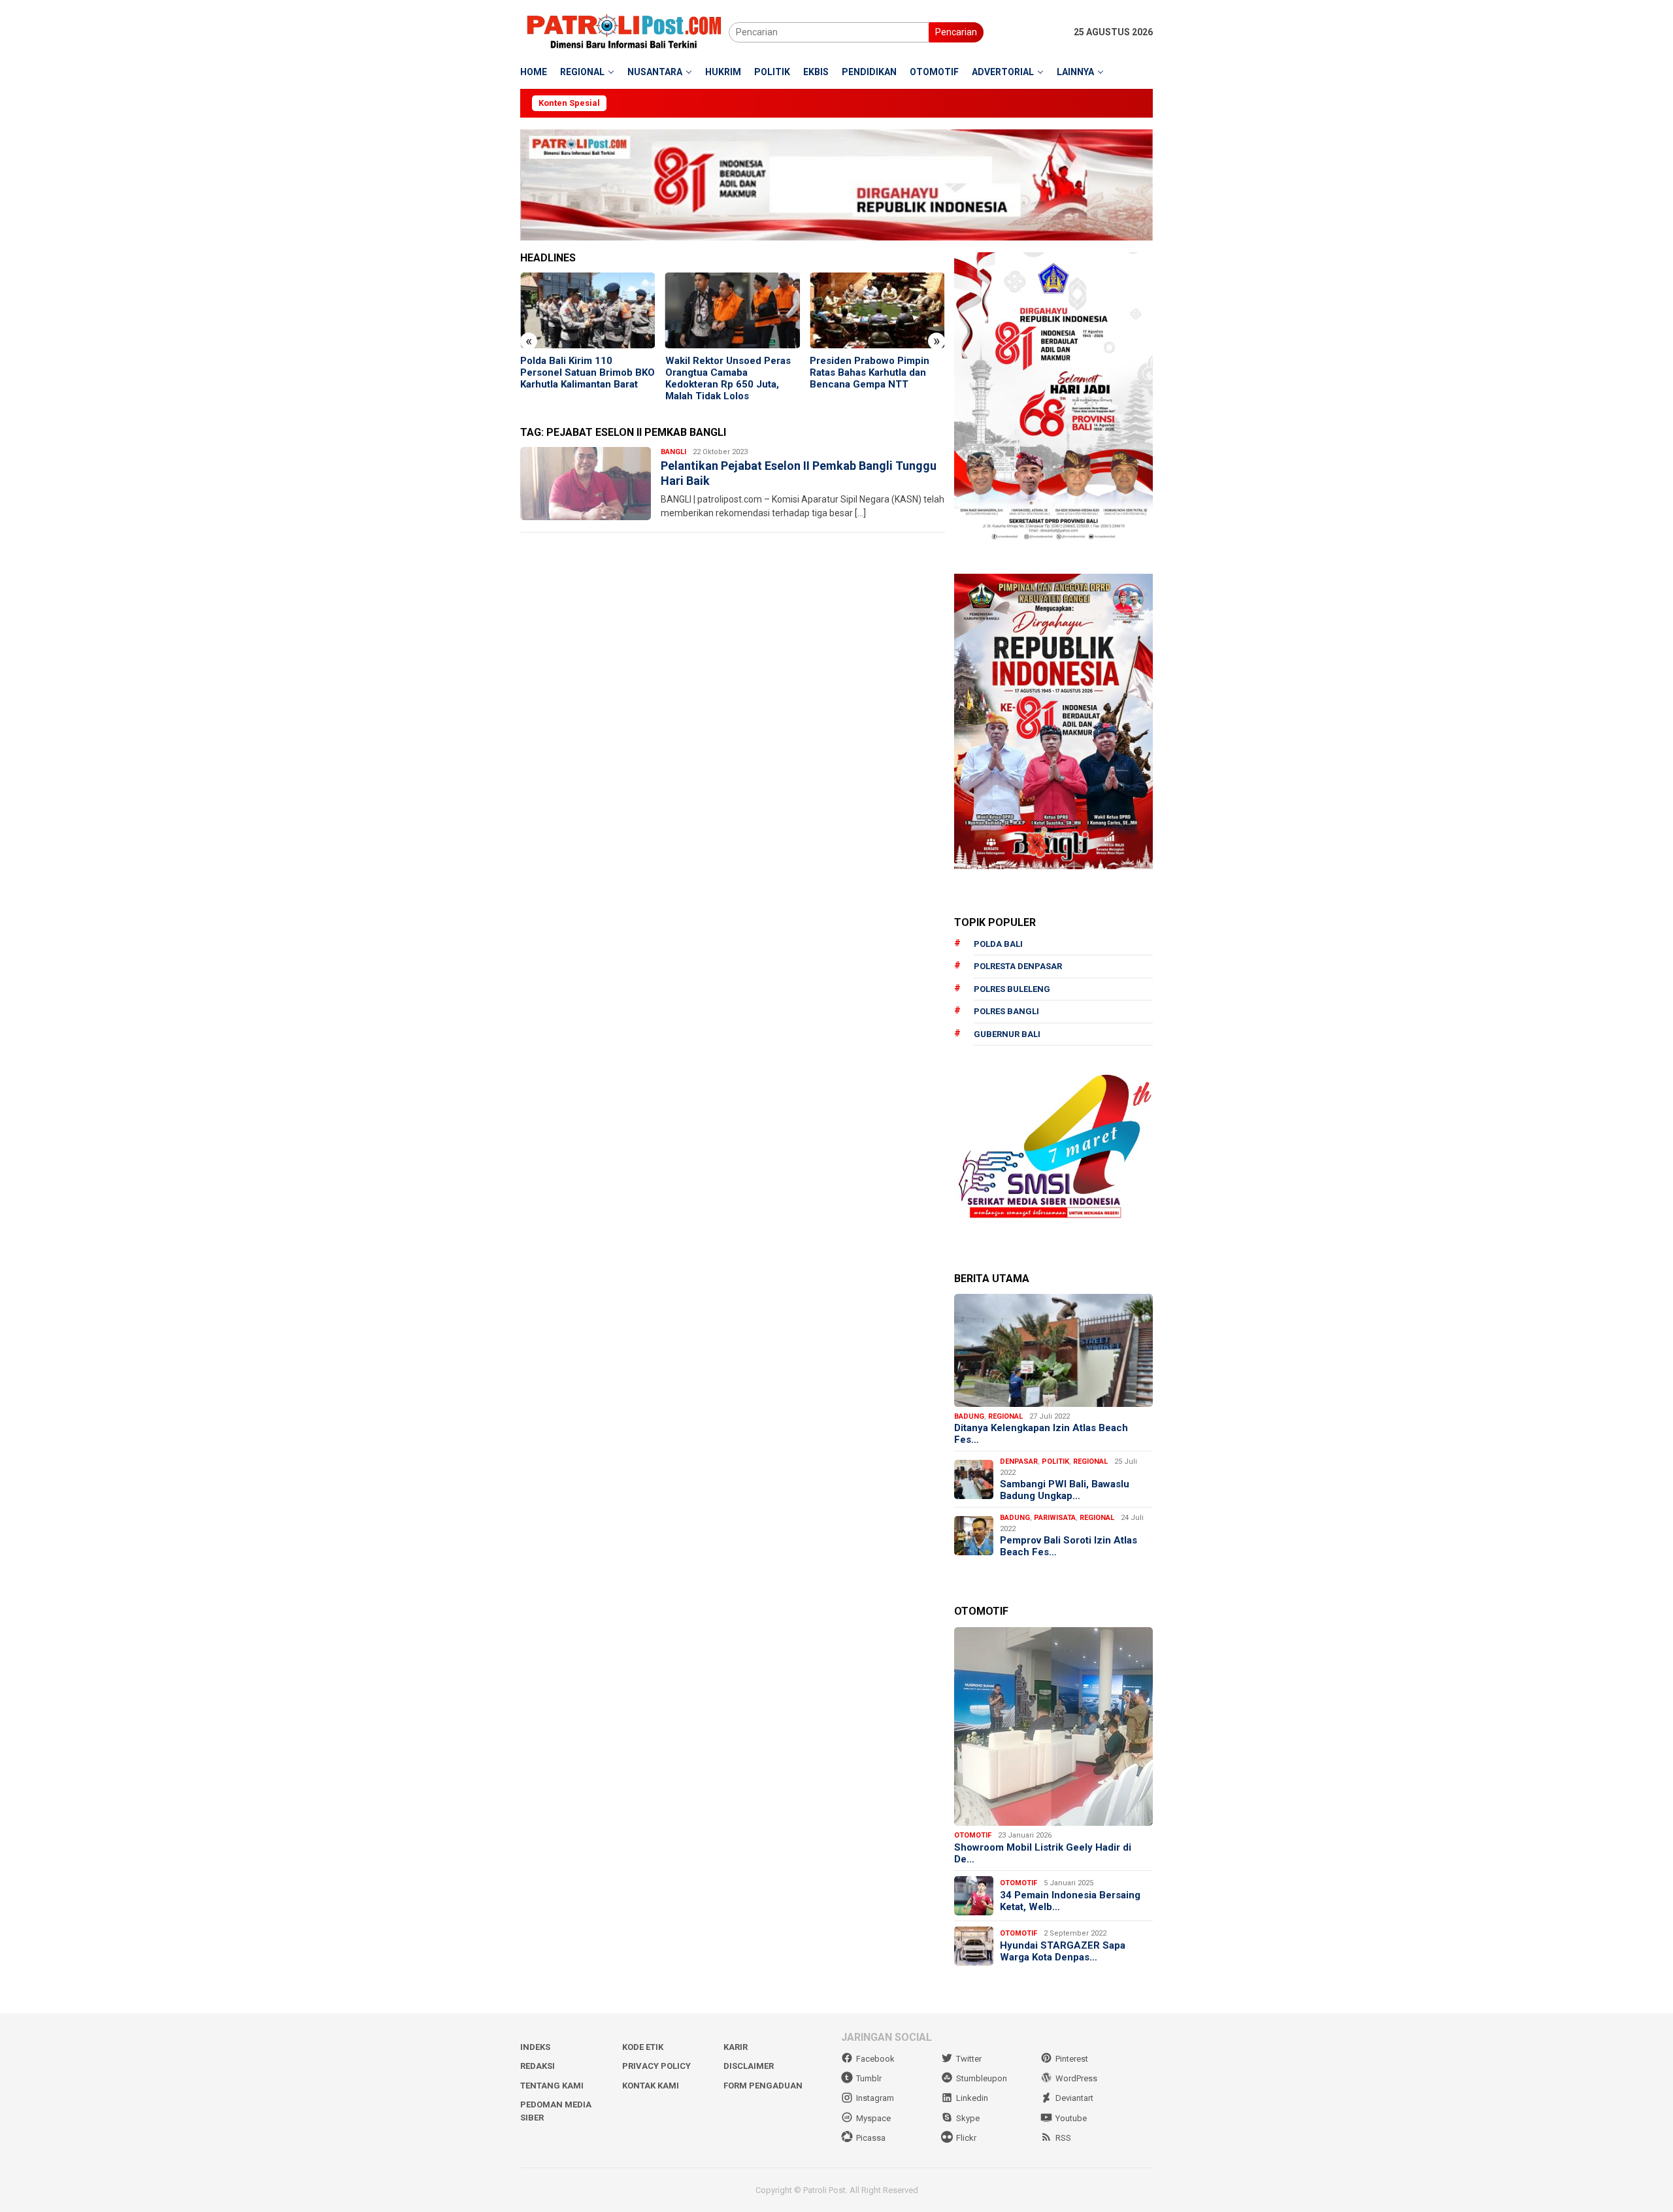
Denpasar (1019, 1461)
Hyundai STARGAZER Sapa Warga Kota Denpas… (1063, 1951)
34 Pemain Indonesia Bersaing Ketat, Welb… (1070, 1901)
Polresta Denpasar (1018, 966)
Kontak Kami (651, 2086)
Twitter (969, 2059)
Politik (1055, 1461)
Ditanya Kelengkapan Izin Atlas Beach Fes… (1041, 1434)
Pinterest (1072, 2059)
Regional (1005, 1416)
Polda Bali (998, 944)
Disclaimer (749, 2066)
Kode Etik (643, 2047)
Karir (736, 2047)
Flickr (966, 2138)
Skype (968, 2118)
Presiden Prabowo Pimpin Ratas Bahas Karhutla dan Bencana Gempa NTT (725, 372)
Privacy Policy (656, 2066)
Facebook (875, 2059)
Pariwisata (1055, 1518)
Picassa (871, 2138)
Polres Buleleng (1012, 989)
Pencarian (956, 32)
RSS (1063, 2138)
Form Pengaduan (763, 2086)
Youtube (1071, 2118)
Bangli (673, 452)
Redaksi (538, 2066)
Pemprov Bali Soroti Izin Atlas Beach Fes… (1068, 1546)
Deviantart (1074, 2098)
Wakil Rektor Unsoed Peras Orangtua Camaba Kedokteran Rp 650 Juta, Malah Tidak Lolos (583, 378)
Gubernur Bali (1007, 1034)
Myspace (873, 2118)
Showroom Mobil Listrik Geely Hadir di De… (1043, 1853)
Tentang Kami (552, 2086)
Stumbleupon (982, 2078)
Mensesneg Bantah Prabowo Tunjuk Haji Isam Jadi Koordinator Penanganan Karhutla (876, 378)
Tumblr (869, 2078)
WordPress (1076, 2078)
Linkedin (972, 2098)
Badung (969, 1416)
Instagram (875, 2098)
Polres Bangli (1006, 1011)
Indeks (535, 2047)
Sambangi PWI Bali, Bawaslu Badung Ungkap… (1065, 1490)
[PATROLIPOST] (624, 31)
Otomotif (973, 1835)
